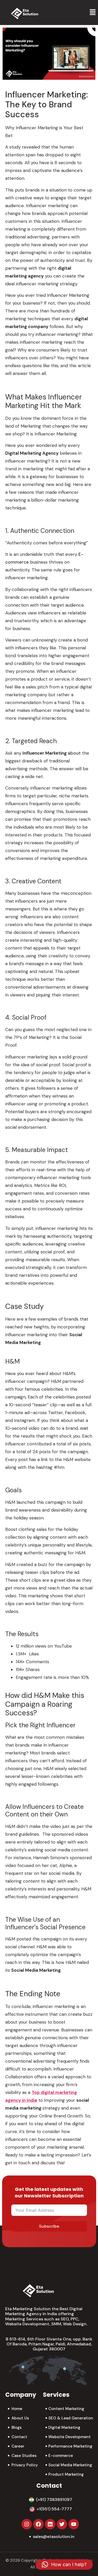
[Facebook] (38, 2524)
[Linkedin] (50, 2524)
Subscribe (49, 2226)
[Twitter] (62, 2524)
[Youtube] (74, 2524)
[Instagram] (27, 2524)
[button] (93, 13)
